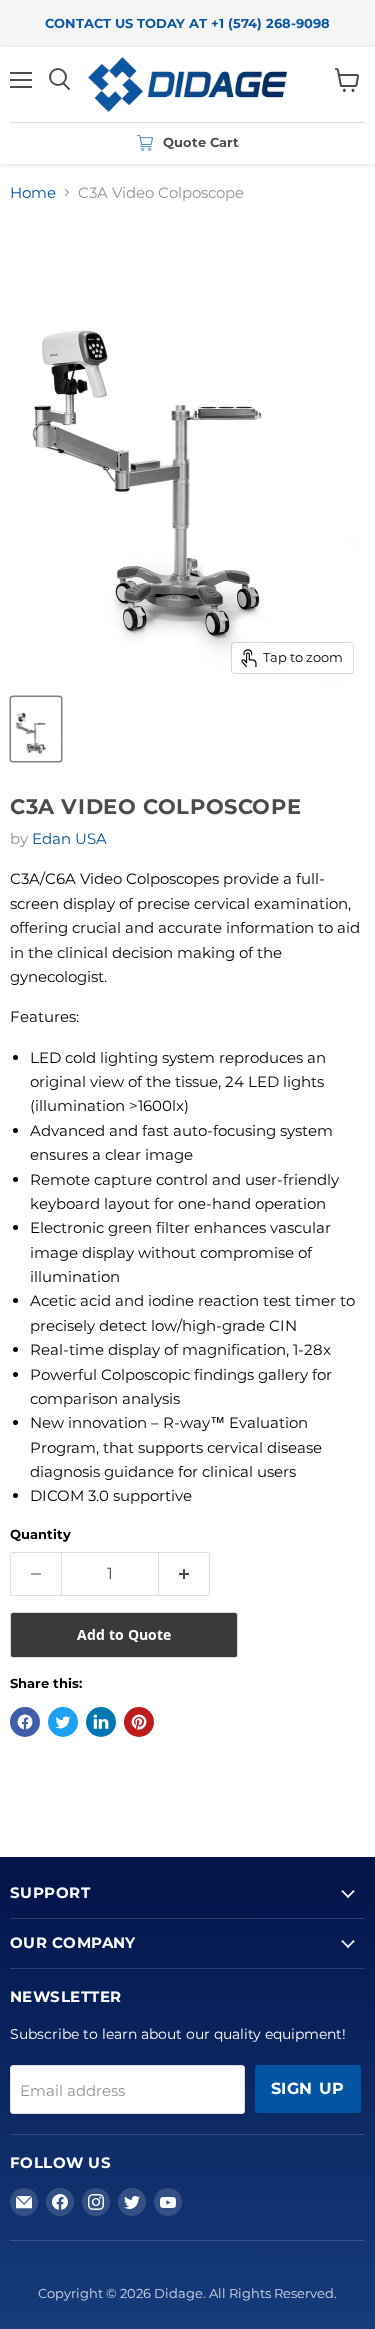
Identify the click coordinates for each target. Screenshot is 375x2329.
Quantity (40, 1534)
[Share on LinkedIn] (101, 1722)
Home (33, 192)
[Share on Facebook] (25, 1722)
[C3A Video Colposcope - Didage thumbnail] (36, 729)
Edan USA (69, 838)
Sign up (308, 2088)
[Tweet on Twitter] (63, 1722)
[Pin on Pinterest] (139, 1722)
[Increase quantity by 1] (184, 1574)
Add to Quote (124, 1634)
